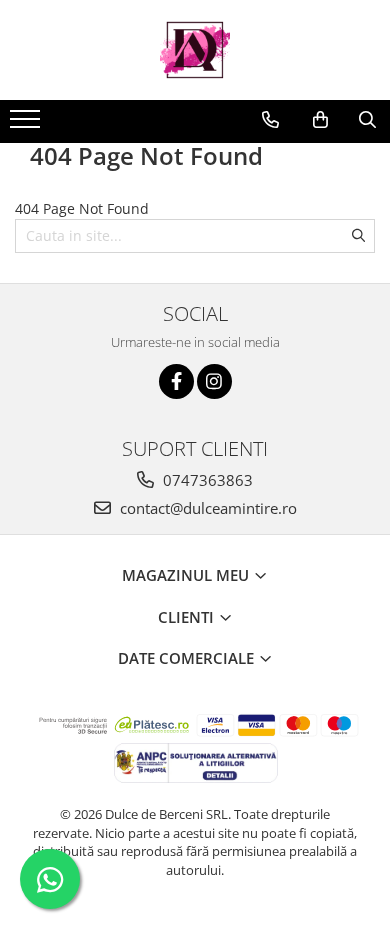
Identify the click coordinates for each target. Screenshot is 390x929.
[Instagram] (214, 381)
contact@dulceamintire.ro (206, 508)
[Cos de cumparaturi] (320, 120)
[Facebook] (176, 381)
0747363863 (206, 480)
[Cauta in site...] (367, 120)
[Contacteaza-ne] (270, 120)
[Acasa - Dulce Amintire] (195, 50)
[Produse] (27, 125)
